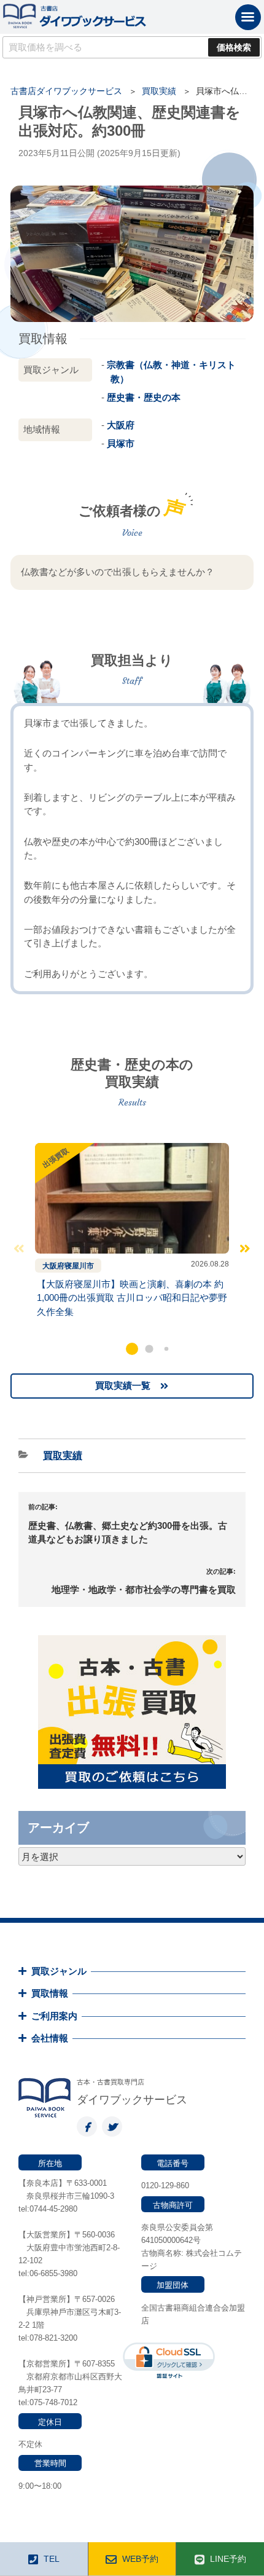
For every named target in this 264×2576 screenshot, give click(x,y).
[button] (132, 1349)
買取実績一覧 (123, 1385)
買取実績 (159, 91)
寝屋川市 (79, 1266)
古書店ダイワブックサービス (66, 91)
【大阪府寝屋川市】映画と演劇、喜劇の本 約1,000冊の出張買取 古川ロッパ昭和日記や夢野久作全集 (132, 1298)
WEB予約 (140, 2559)
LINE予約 (228, 2559)
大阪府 (121, 425)
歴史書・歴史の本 (144, 397)
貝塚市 (121, 443)
